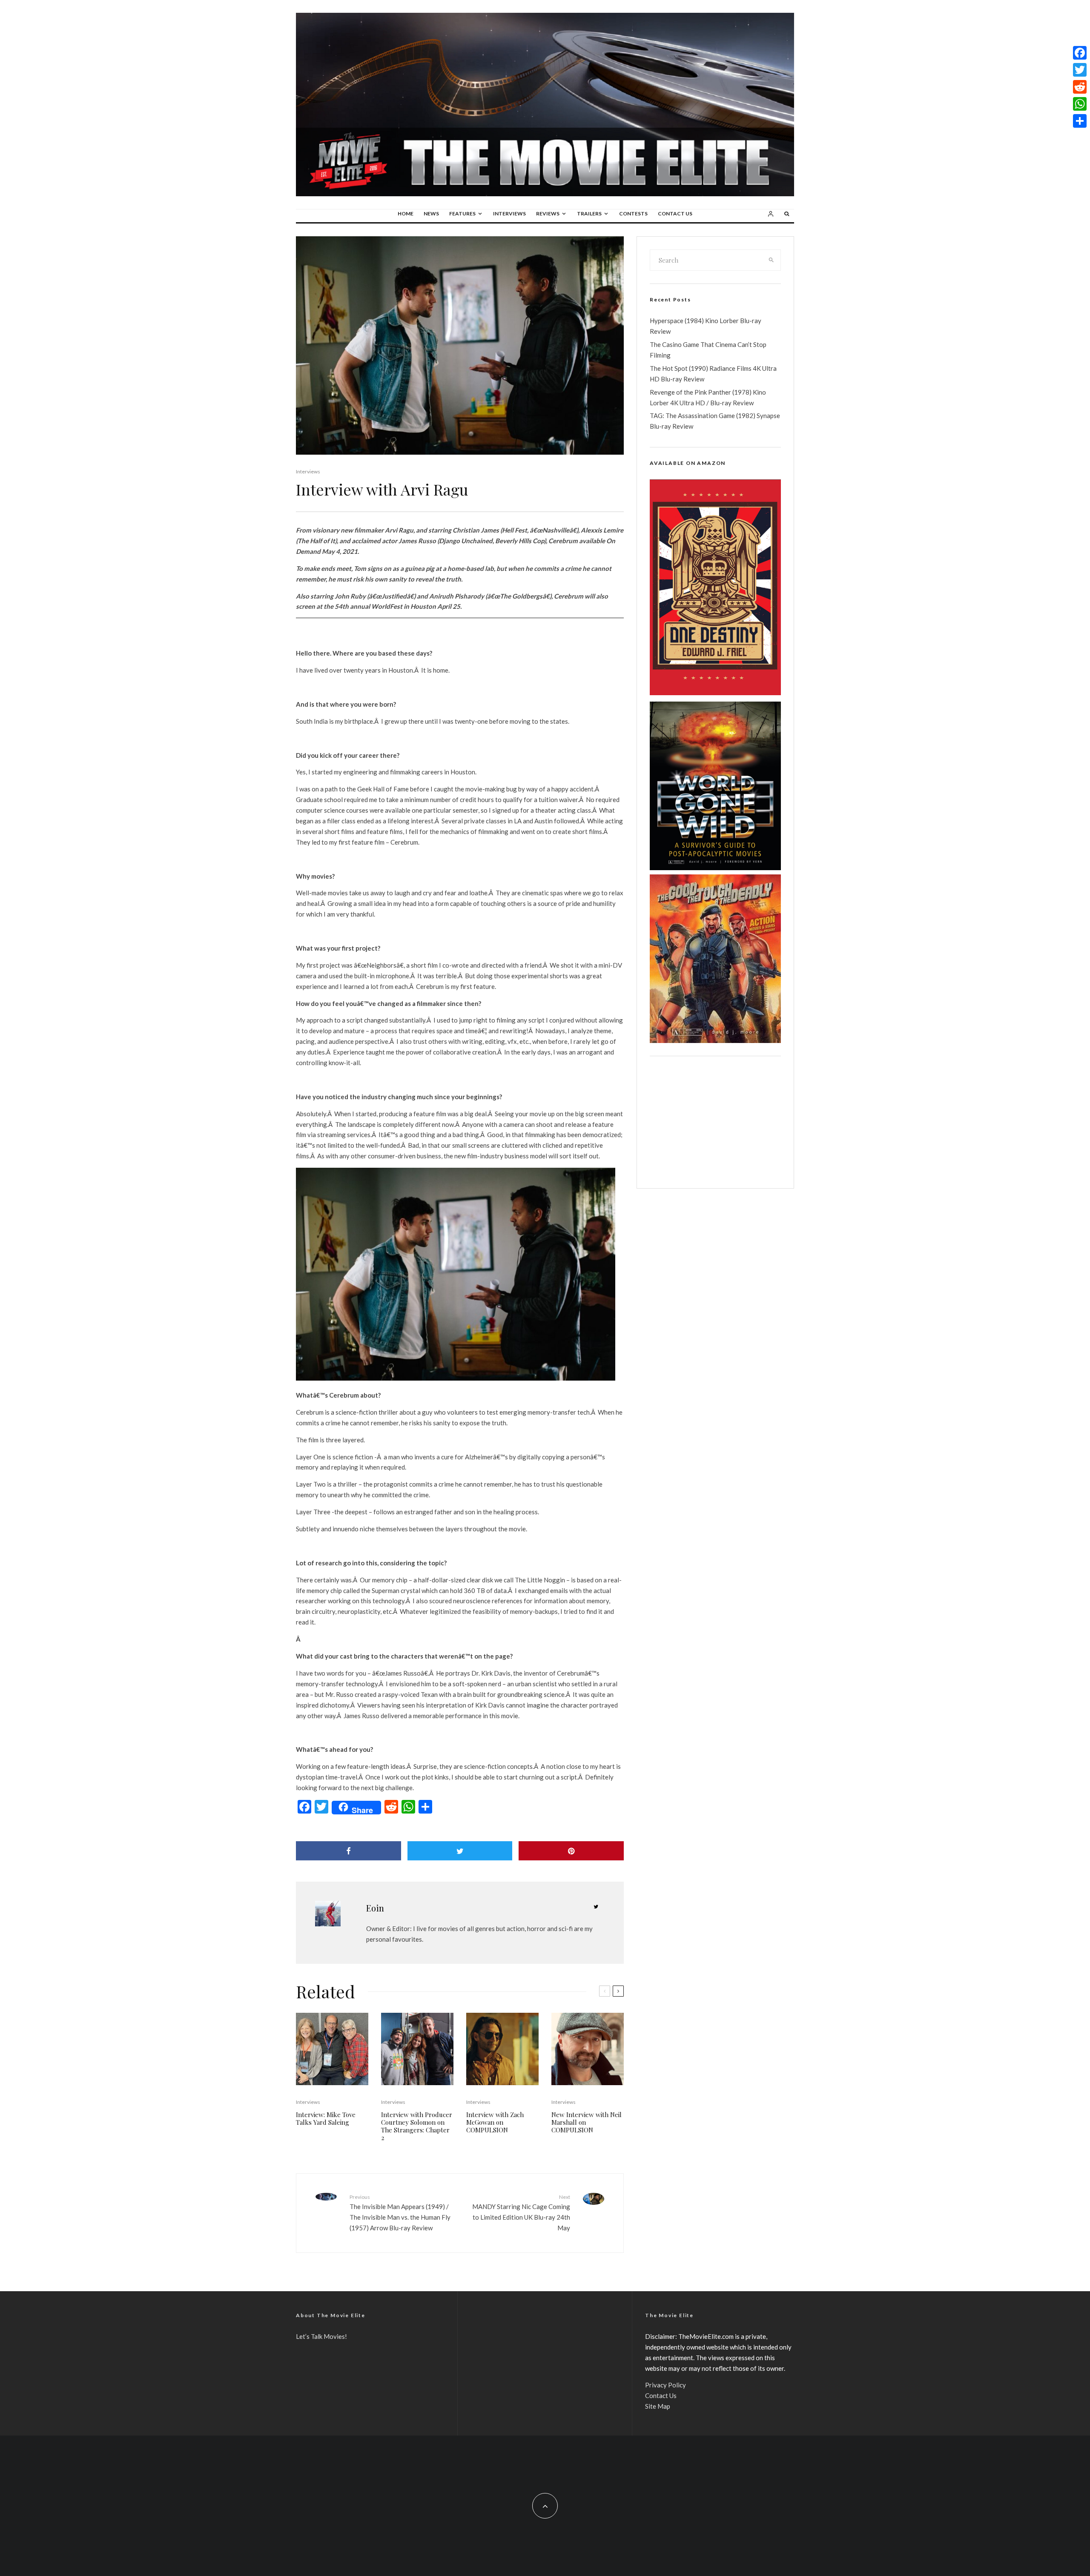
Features (462, 213)
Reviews (548, 213)
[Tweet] (460, 1851)
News (431, 213)
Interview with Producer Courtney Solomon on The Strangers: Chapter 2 (417, 2126)
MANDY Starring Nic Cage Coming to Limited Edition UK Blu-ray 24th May (521, 2213)
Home (406, 213)
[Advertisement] (715, 1122)
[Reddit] (1080, 87)
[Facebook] (1080, 53)
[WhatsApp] (1080, 104)
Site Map (658, 2406)
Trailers (589, 213)
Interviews (509, 213)
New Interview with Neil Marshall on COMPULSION (587, 2122)
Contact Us (675, 213)
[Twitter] (1080, 70)
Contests (633, 213)
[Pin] (571, 1851)
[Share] (349, 1851)
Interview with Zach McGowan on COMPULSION (495, 2122)
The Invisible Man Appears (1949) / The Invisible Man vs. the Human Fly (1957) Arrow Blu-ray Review (400, 2213)
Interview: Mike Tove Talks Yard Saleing (326, 2118)
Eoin (375, 1908)
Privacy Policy (665, 2385)
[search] (772, 260)
